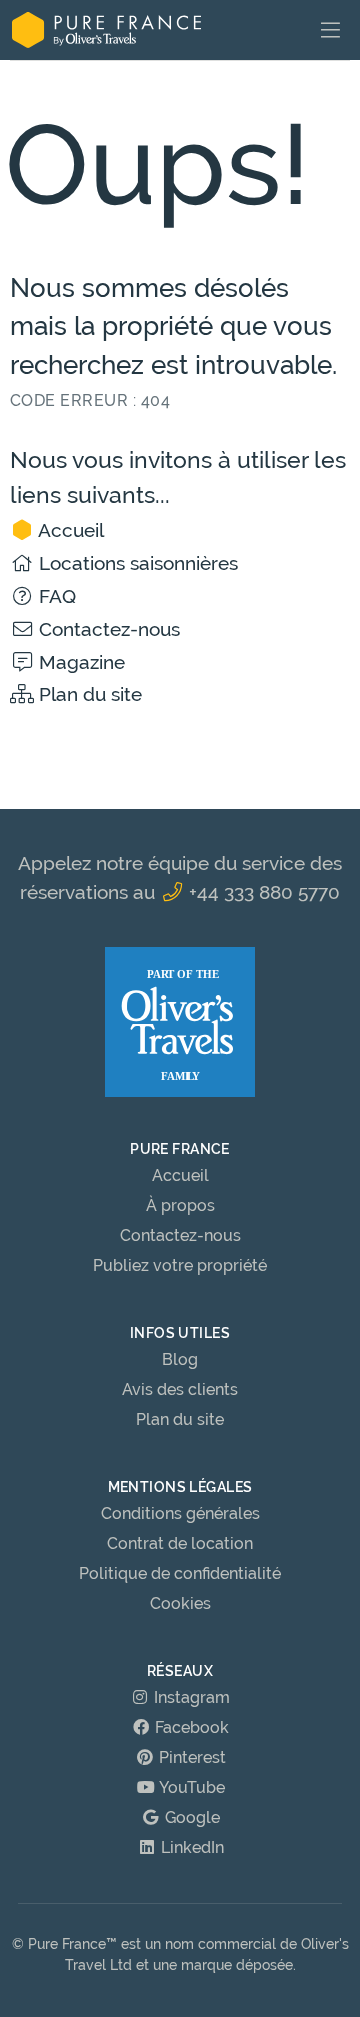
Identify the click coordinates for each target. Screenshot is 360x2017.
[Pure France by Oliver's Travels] (106, 30)
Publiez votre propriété (180, 1265)
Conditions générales (180, 1513)
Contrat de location (180, 1543)
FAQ (55, 596)
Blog (180, 1359)
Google (190, 1817)
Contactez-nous (107, 629)
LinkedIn (190, 1847)
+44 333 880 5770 (262, 892)
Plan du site (88, 694)
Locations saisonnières (136, 563)
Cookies (180, 1603)
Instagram (190, 1697)
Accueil (69, 530)
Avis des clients (180, 1389)
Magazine (79, 662)
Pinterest (190, 1757)
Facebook (190, 1727)
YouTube (190, 1787)
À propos (180, 1205)
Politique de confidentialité (180, 1573)
